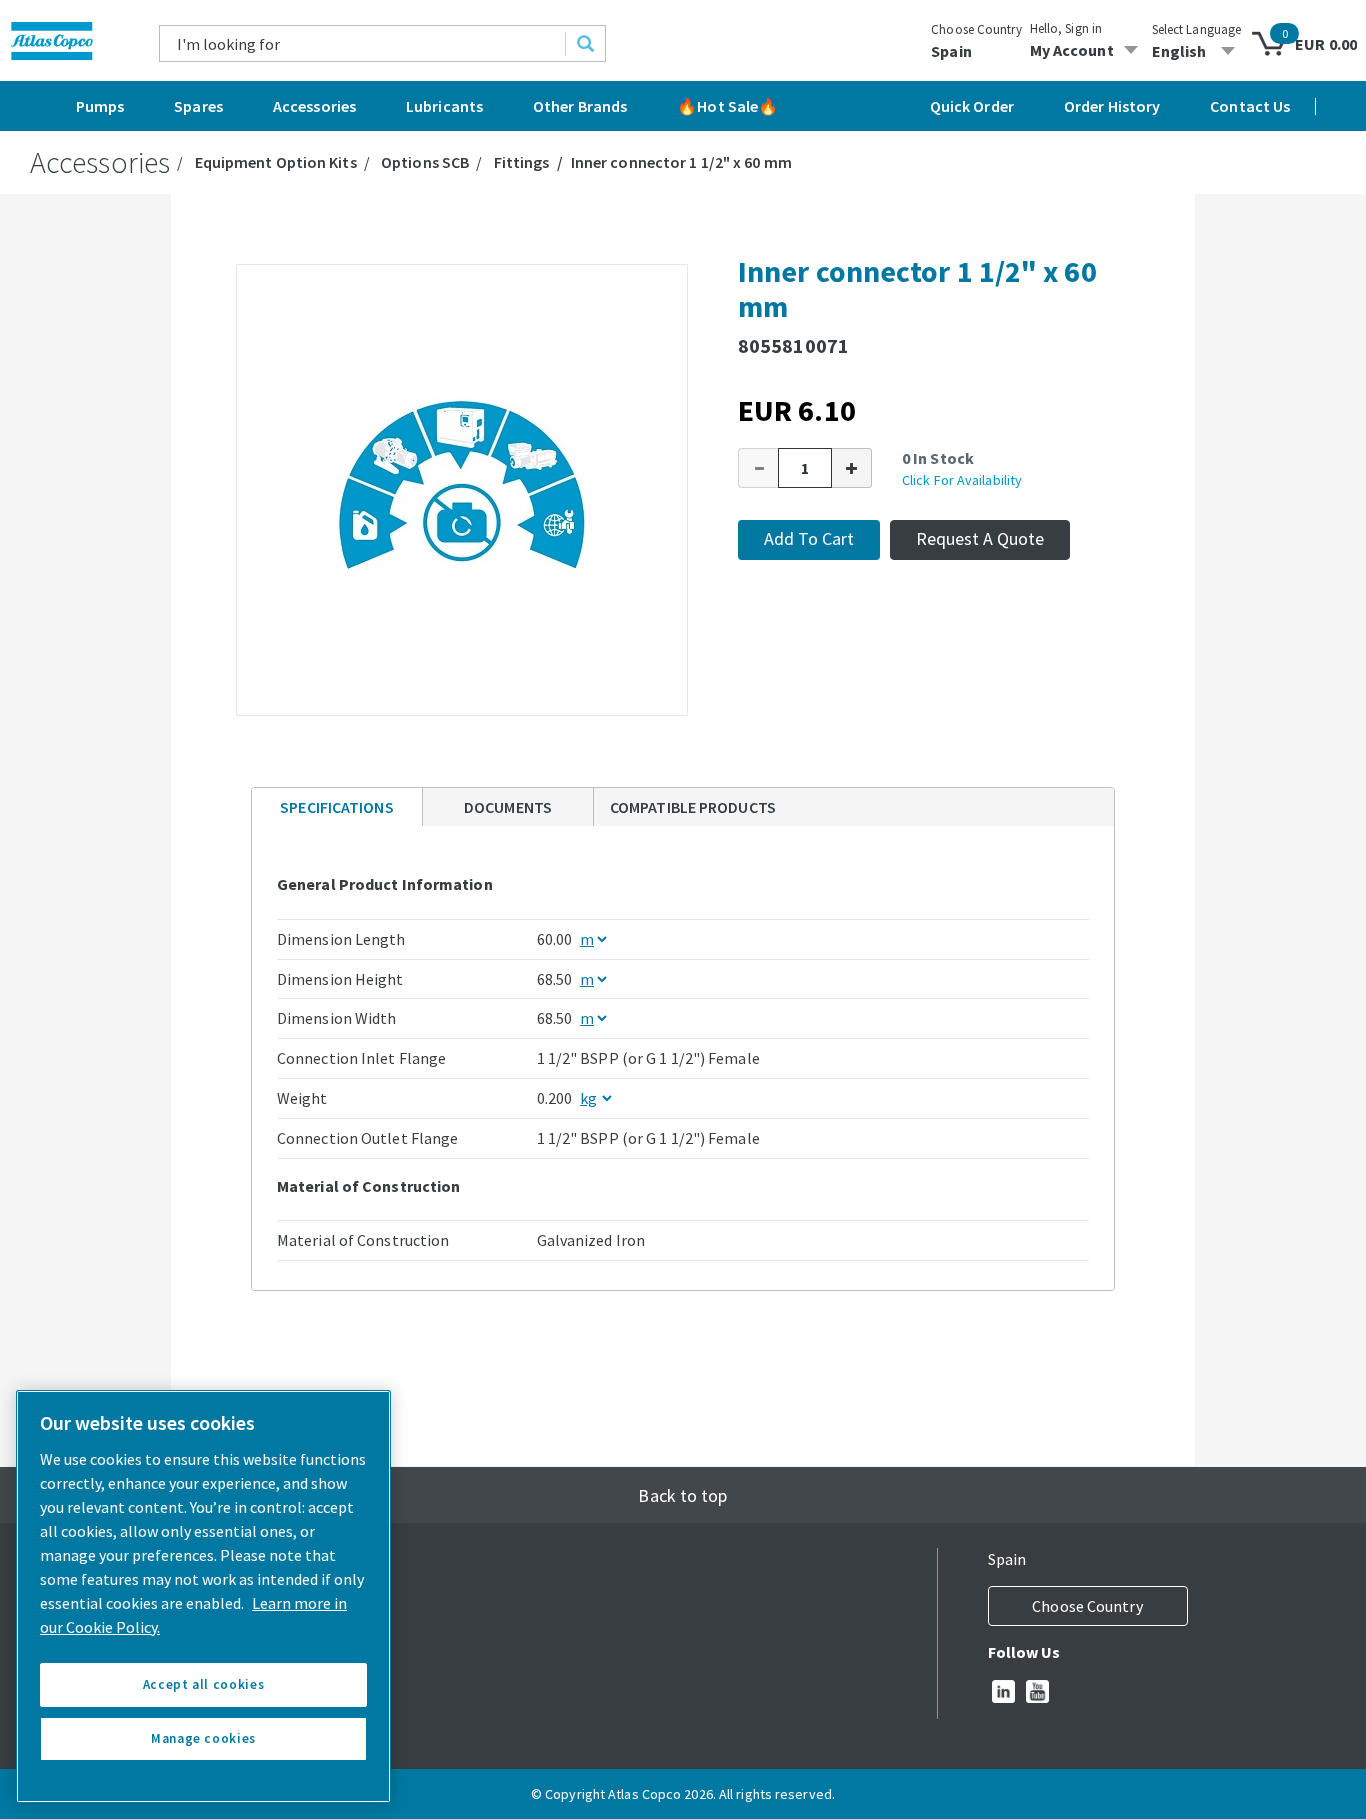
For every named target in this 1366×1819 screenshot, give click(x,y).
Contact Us (1250, 106)
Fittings (522, 162)
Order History (1112, 106)
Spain (951, 51)
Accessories (314, 106)
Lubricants (444, 106)
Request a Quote (980, 538)
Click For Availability (962, 480)
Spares (198, 106)
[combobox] (363, 43)
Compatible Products (693, 807)
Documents (508, 807)
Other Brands (580, 106)
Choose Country (976, 29)
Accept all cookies (204, 1684)
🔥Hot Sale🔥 (727, 106)
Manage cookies (203, 1738)
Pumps (100, 106)
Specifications (336, 807)
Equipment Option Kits (276, 162)
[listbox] (1197, 51)
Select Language (1197, 29)
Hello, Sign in (1066, 28)
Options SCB (425, 162)
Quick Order (972, 106)
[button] (758, 468)
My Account (1072, 50)
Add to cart (809, 538)
